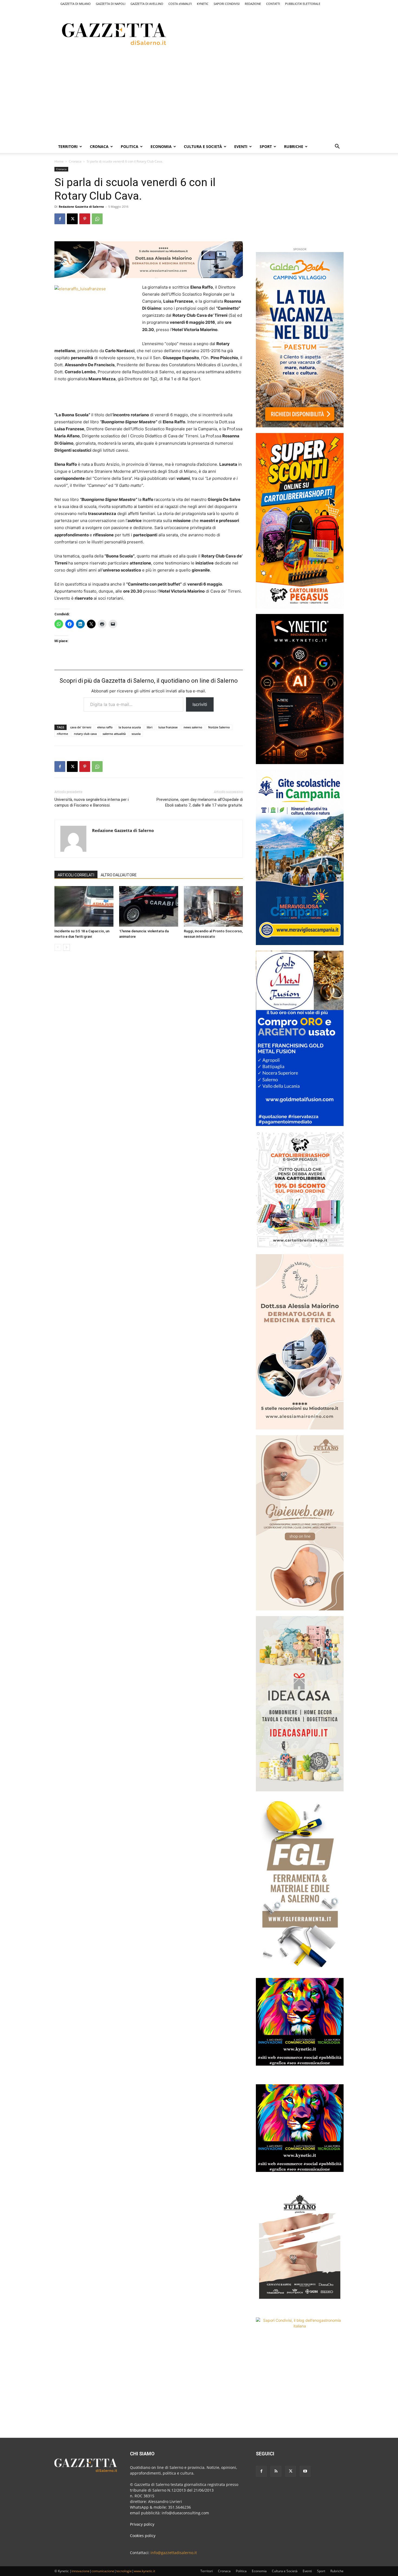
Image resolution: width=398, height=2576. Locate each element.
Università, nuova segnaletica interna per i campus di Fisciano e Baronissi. (92, 802)
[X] (72, 219)
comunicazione (103, 2571)
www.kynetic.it (144, 2571)
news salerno (193, 727)
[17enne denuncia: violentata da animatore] (149, 906)
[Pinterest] (85, 219)
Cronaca (99, 146)
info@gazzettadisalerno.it (174, 2553)
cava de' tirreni (81, 727)
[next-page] (66, 947)
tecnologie (124, 2571)
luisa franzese (168, 727)
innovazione (81, 2571)
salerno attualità (114, 734)
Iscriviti (200, 704)
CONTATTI (273, 4)
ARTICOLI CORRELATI (76, 875)
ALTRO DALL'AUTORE (119, 875)
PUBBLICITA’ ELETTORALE (303, 4)
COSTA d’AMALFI (180, 4)
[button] (337, 147)
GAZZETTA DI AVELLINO (147, 4)
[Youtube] (305, 2471)
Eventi (241, 146)
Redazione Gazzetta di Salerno (81, 207)
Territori (68, 146)
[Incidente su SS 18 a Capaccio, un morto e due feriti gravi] (84, 906)
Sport (266, 146)
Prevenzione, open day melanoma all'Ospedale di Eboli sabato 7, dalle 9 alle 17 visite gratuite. (200, 802)
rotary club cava (85, 734)
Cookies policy (143, 2536)
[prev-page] (58, 947)
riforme (62, 734)
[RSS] (276, 2471)
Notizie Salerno (219, 727)
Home (59, 161)
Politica (130, 146)
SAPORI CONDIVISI (227, 4)
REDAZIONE (253, 4)
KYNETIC (203, 4)
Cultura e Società (203, 146)
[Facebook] (60, 219)
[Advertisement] (272, 33)
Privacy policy (142, 2524)
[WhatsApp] (97, 219)
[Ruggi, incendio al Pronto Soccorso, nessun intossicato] (213, 906)
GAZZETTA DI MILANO (76, 4)
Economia (161, 146)
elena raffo (105, 727)
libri (150, 727)
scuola (136, 734)
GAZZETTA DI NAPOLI (111, 4)
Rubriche (294, 146)
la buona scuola (130, 727)
